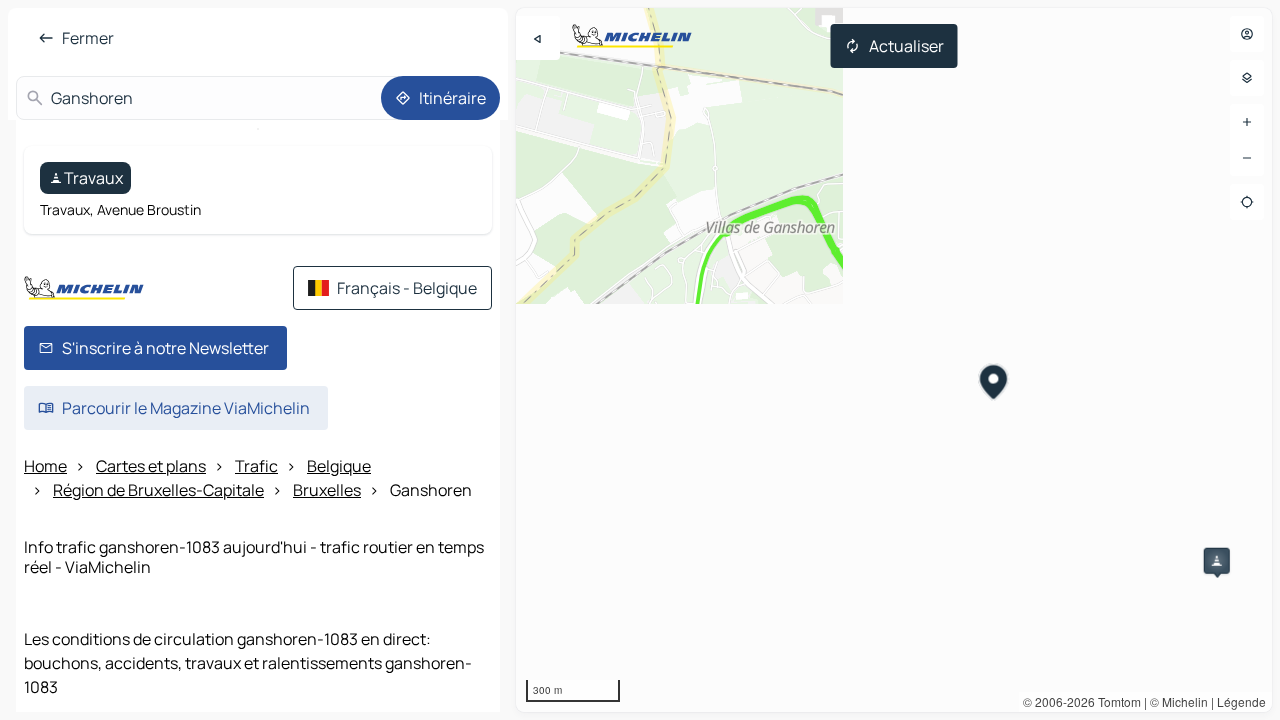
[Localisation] (1247, 202)
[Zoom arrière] (1247, 158)
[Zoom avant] (1247, 122)
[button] (1217, 561)
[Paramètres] (1247, 78)
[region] (894, 360)
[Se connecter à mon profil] (1247, 34)
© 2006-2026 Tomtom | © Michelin (1115, 701)
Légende (1241, 701)
